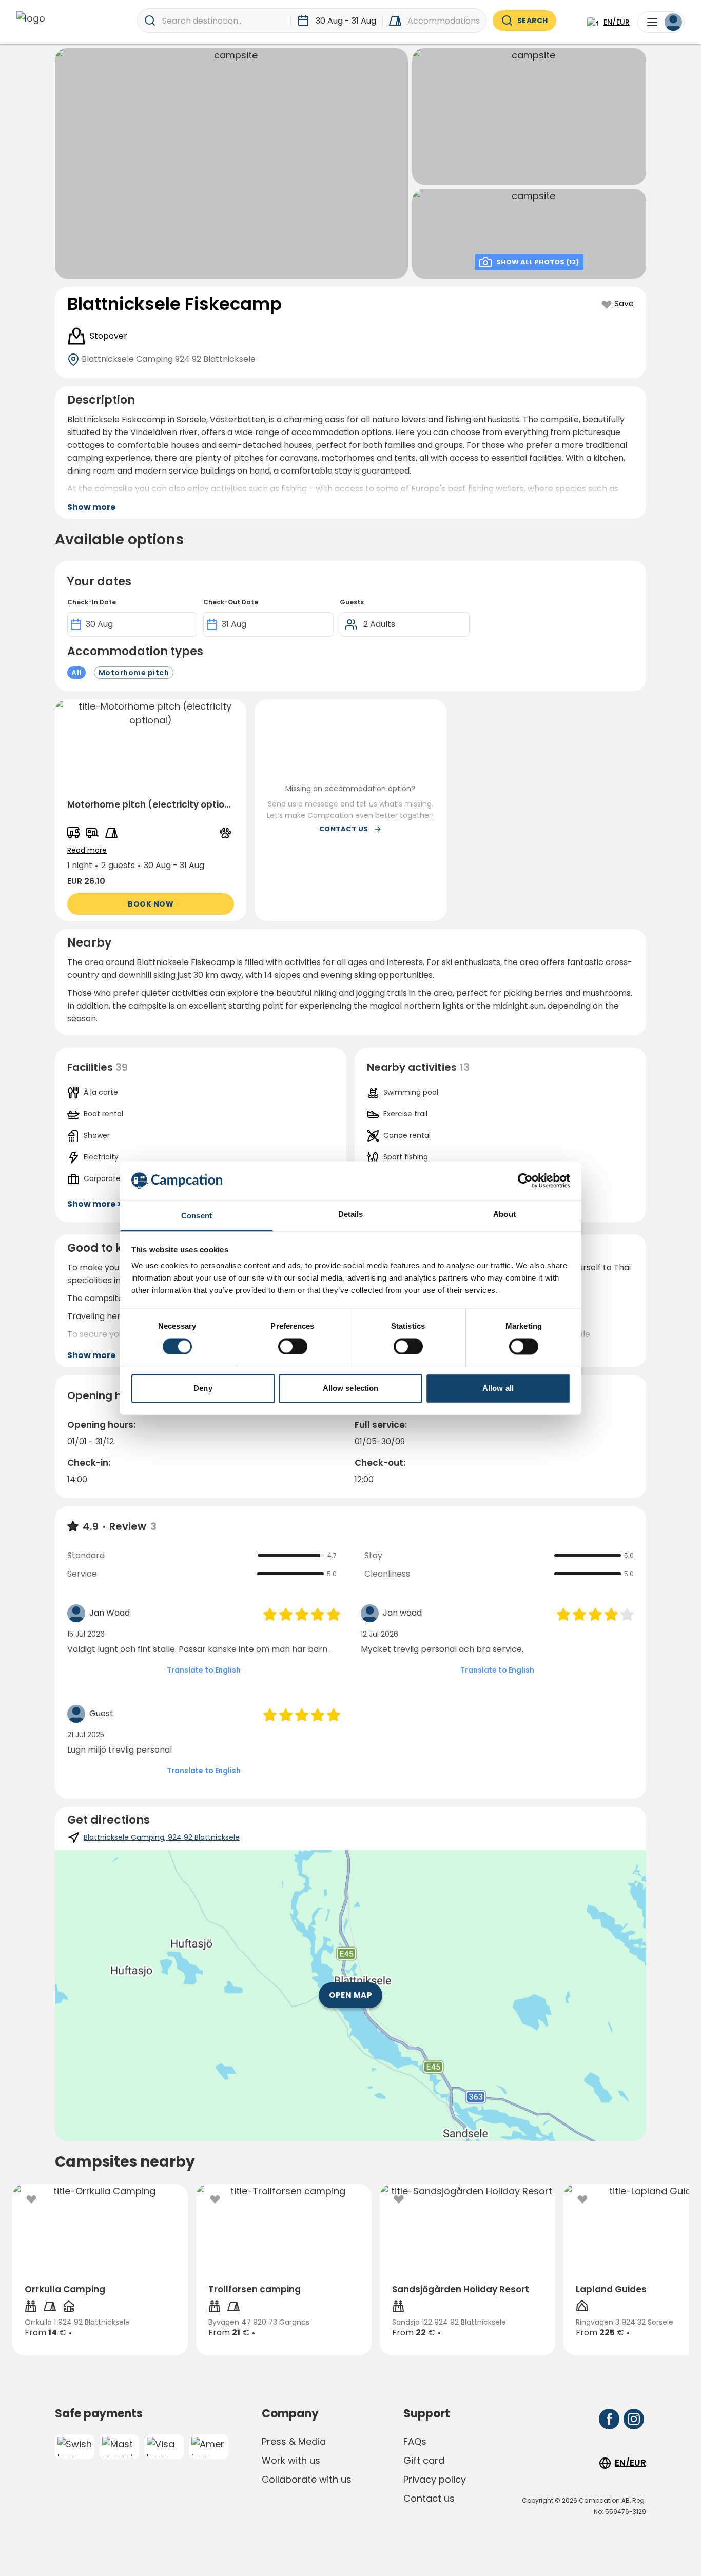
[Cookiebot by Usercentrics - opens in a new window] (525, 1181)
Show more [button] (91, 507)
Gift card (424, 2460)
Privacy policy (435, 2479)
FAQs (415, 2441)
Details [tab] (351, 1215)
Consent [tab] (197, 1216)
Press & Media (294, 2441)
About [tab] (504, 1215)
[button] (151, 810)
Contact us (429, 2498)
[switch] (293, 1346)
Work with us (291, 2460)
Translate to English (203, 1670)
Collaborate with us (307, 2479)
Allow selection (351, 1389)
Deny (203, 1389)
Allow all (498, 1389)
